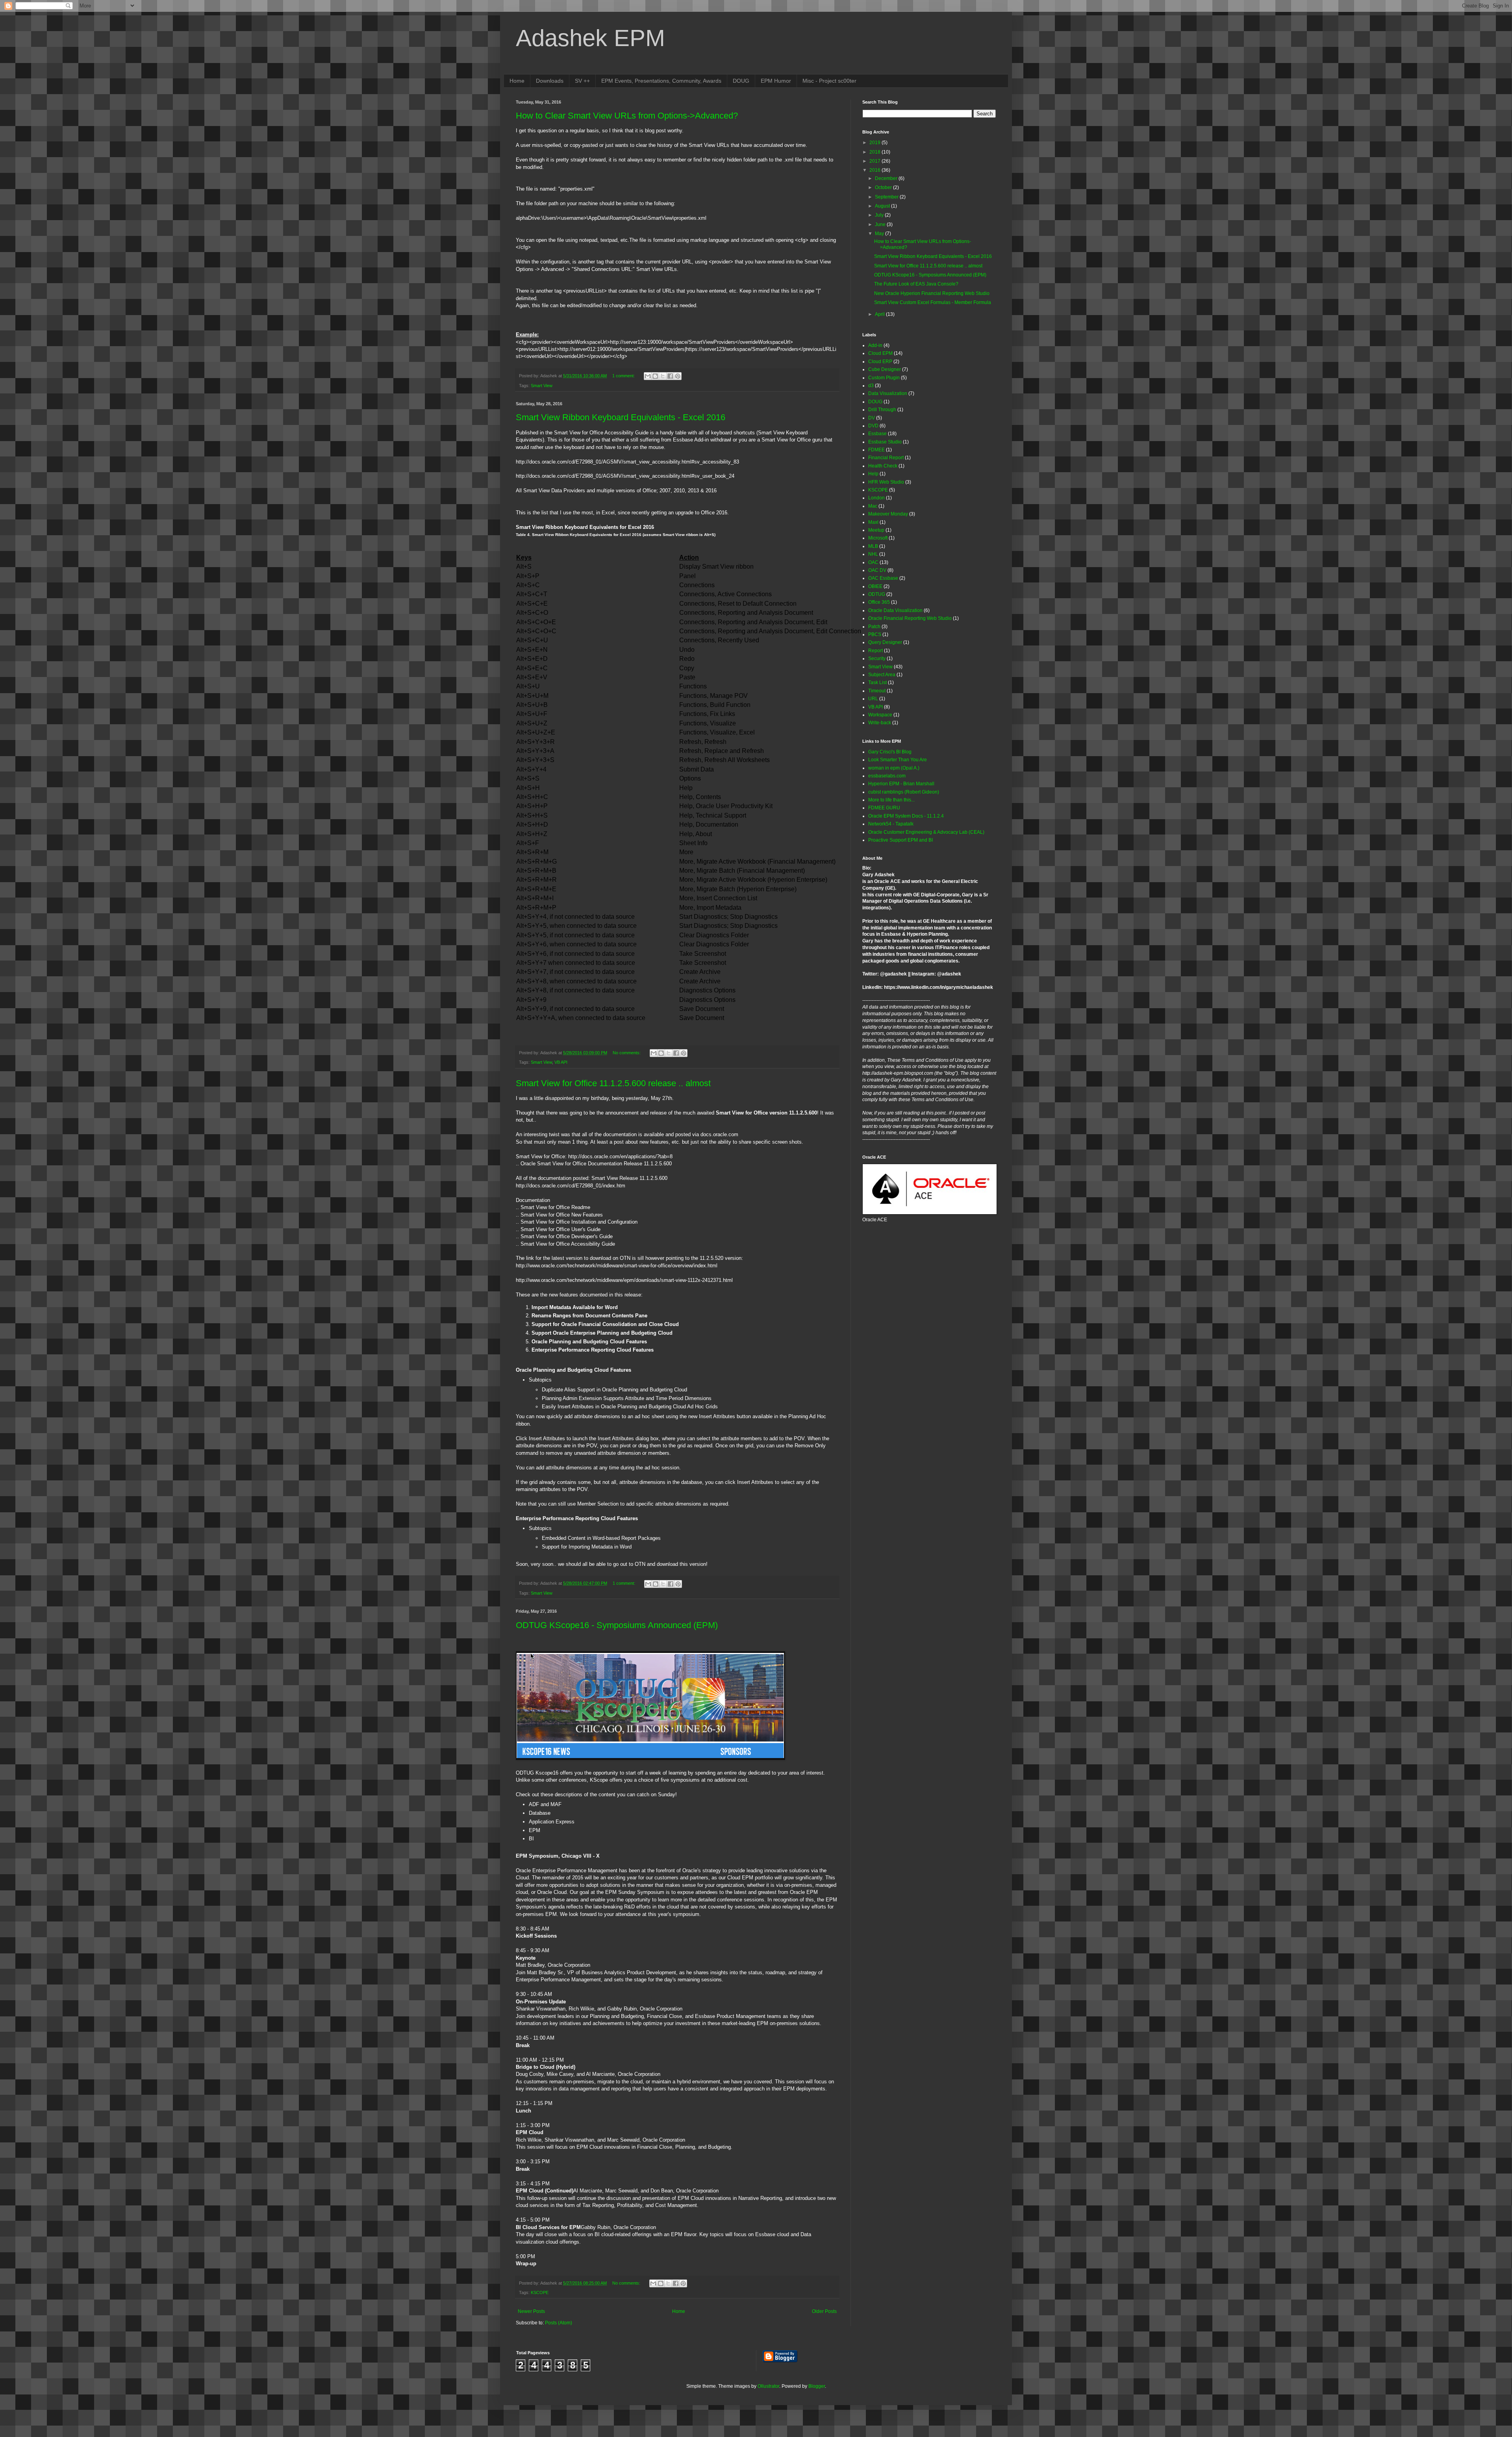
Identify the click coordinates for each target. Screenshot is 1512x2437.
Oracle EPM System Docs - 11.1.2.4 (906, 816)
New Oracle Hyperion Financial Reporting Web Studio (932, 293)
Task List (877, 683)
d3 (871, 386)
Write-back (880, 723)
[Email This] (648, 376)
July (880, 215)
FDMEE (876, 450)
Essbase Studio (885, 442)
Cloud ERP (880, 362)
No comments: (627, 1053)
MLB (873, 546)
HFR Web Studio (886, 482)
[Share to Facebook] (670, 376)
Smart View (542, 386)
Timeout (877, 691)
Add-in (875, 345)
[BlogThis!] (655, 376)
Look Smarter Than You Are (898, 760)
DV (872, 418)
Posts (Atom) (559, 2323)
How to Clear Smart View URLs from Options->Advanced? (627, 116)
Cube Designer (885, 369)
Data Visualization (888, 393)
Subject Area (882, 675)
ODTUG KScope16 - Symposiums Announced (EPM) (617, 1625)
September (887, 197)
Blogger (817, 2386)
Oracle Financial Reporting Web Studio (910, 618)
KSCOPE (540, 2292)
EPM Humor (776, 81)
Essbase (877, 434)
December (887, 178)
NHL (873, 554)
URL (873, 699)
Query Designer (885, 642)
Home (517, 81)
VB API (561, 1062)
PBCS (875, 634)
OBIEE (875, 586)
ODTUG (877, 594)
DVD (873, 426)
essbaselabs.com (887, 776)
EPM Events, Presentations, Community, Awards (661, 81)
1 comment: (624, 376)
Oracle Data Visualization (895, 610)
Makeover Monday (888, 514)
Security (877, 658)
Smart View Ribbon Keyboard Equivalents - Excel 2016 (621, 417)
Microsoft (878, 538)
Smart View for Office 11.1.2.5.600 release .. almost (613, 1083)
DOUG (741, 81)
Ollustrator (768, 2386)
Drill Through (882, 410)
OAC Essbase (883, 578)
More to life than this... (891, 800)
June (881, 224)
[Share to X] (663, 376)
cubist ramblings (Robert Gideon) (904, 792)
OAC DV (877, 570)
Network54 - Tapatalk (891, 824)
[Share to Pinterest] (678, 376)
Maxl (873, 522)
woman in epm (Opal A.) (894, 768)
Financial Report (886, 458)
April (880, 314)
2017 (876, 161)
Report (876, 651)
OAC (873, 562)
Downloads (550, 81)
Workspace (880, 715)
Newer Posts (531, 2311)
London (876, 498)
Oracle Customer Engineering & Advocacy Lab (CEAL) (926, 832)
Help (873, 474)
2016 (876, 170)
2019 (876, 143)
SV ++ (582, 81)
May (880, 234)
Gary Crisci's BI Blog (890, 752)
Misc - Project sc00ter (829, 81)
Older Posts (824, 2311)
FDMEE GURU (884, 808)
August (883, 206)
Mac (873, 506)
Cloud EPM (880, 353)
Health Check (883, 466)
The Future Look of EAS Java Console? (916, 284)
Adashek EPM (590, 38)
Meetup (876, 530)
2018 (876, 152)
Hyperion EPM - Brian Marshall (901, 784)
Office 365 (879, 602)
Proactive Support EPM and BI (901, 840)
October (884, 187)
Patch (874, 627)
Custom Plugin (884, 378)
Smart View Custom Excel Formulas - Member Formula (933, 302)
